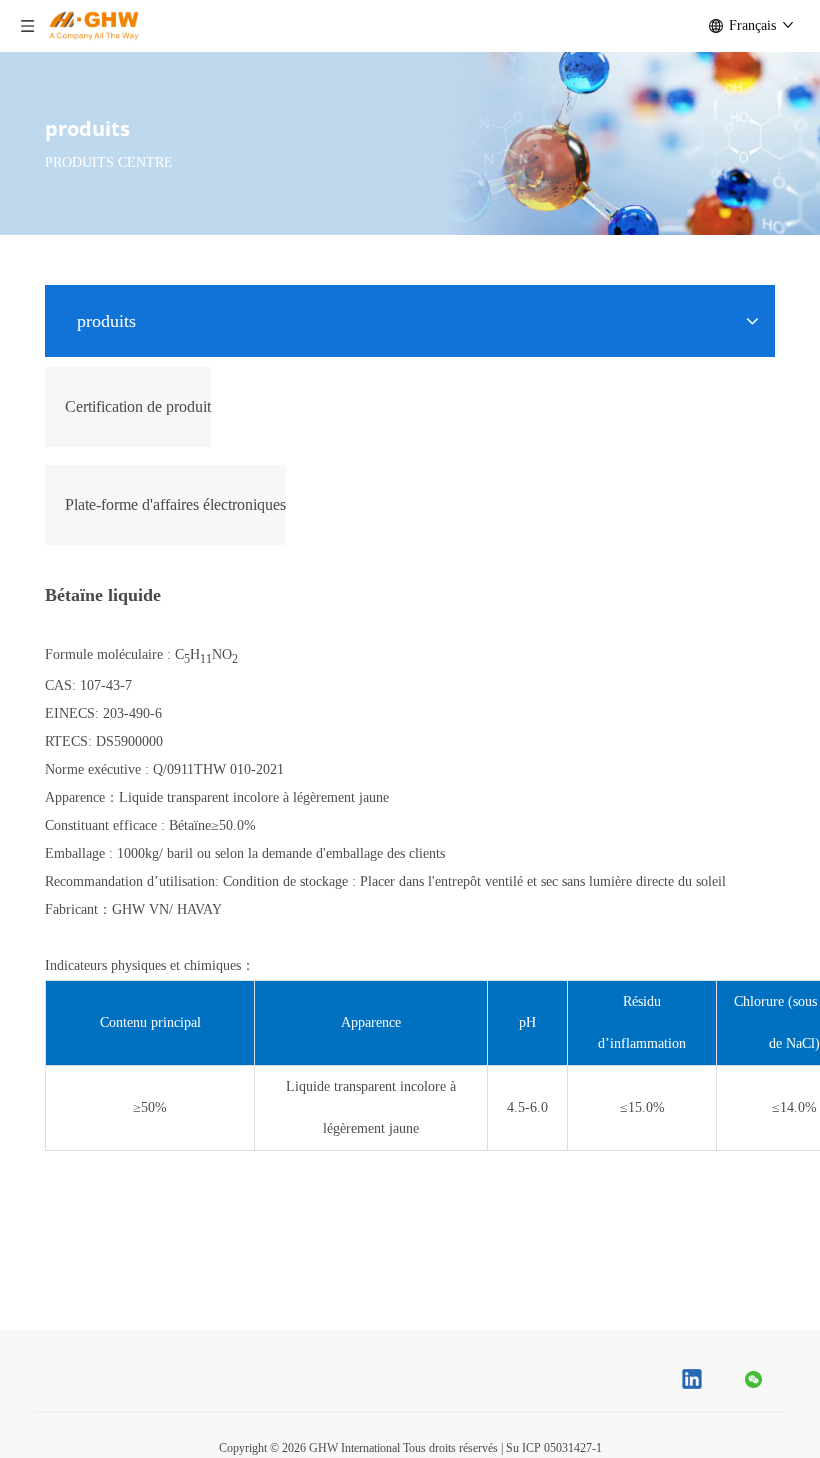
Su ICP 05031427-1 (554, 1448)
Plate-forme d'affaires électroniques (175, 504)
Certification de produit (138, 406)
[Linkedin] (693, 1381)
